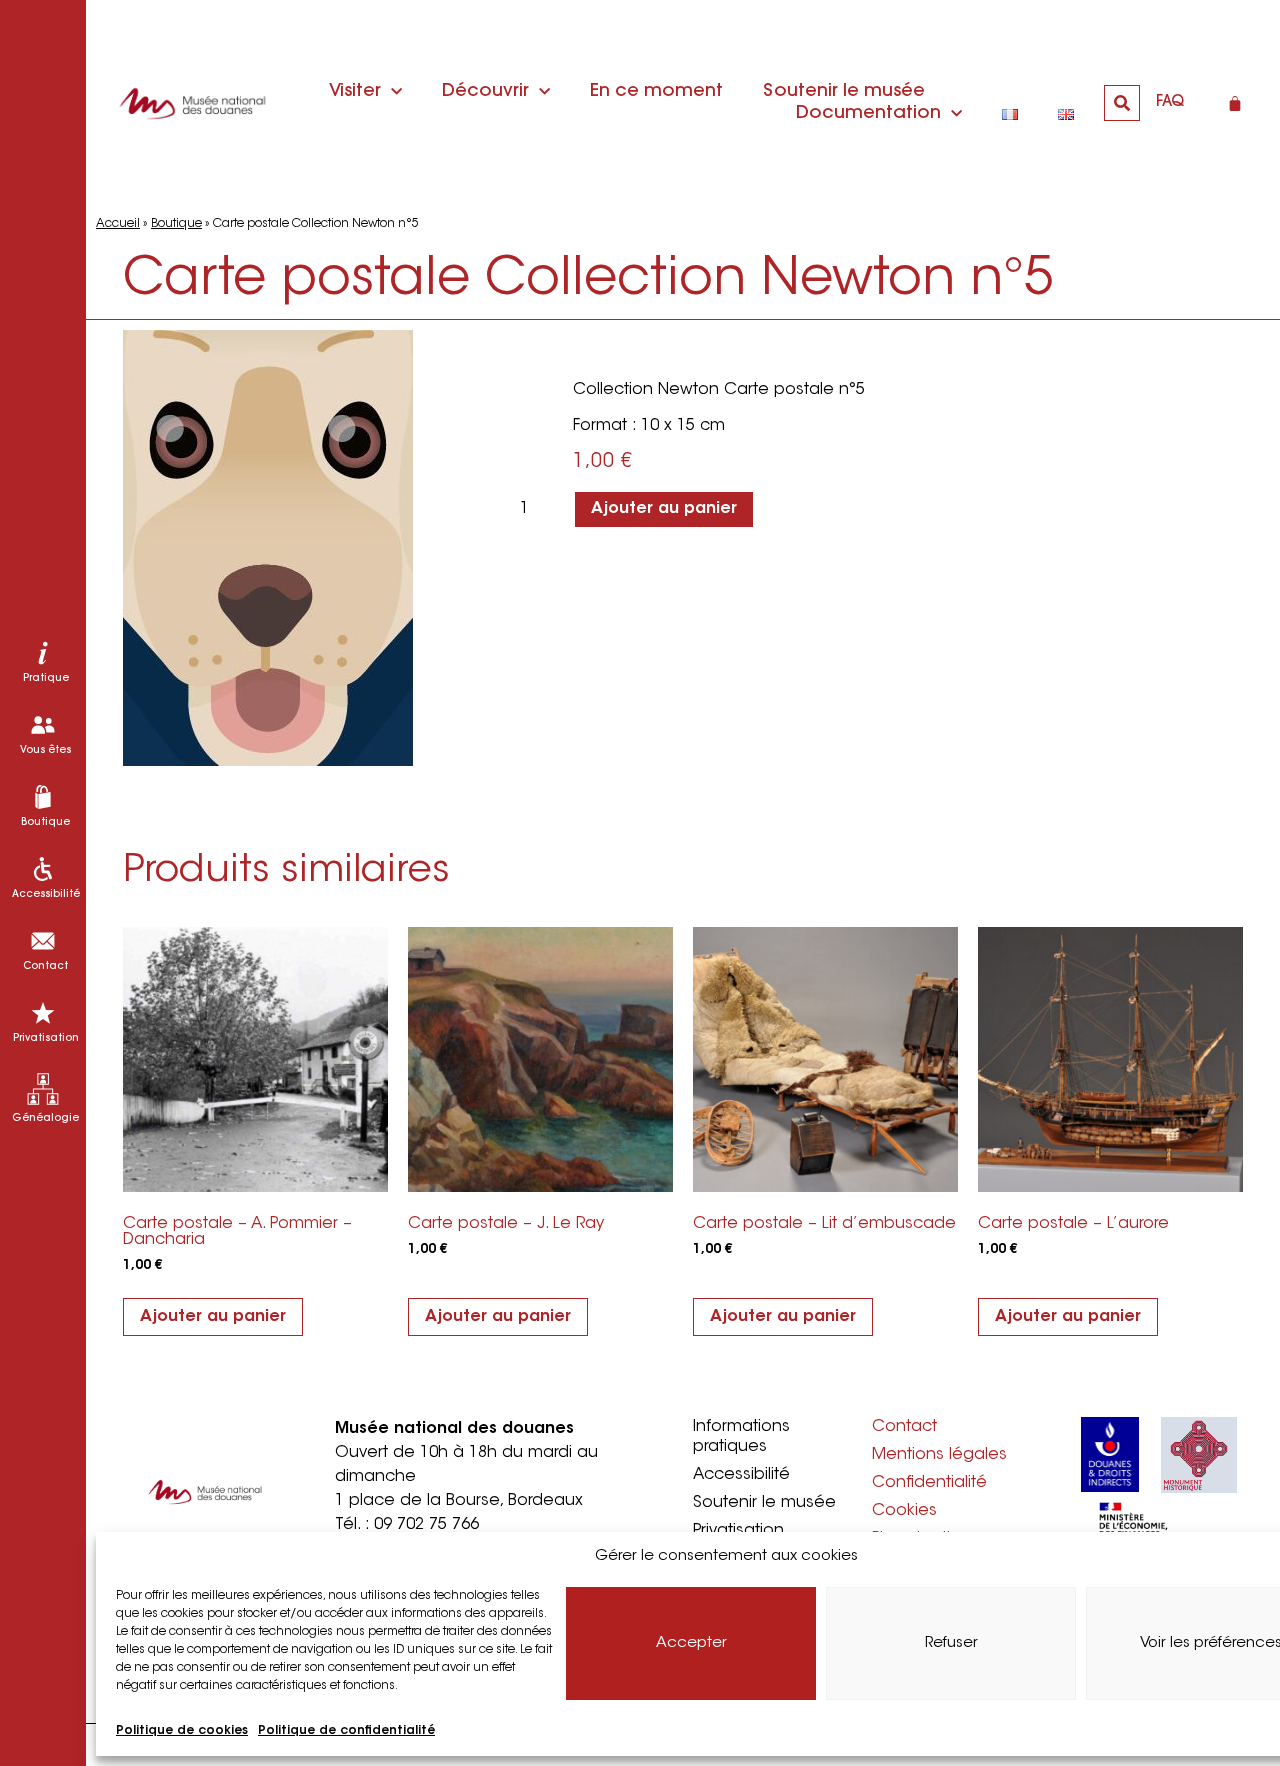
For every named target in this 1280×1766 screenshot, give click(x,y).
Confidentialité (929, 1483)
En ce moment (656, 92)
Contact (904, 1427)
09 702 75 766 (426, 1525)
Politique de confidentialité (346, 1731)
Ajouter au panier (664, 509)
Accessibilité (741, 1475)
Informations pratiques (741, 1437)
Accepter (691, 1643)
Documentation (868, 114)
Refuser (951, 1643)
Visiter (355, 92)
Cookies (904, 1511)
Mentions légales (939, 1455)
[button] (1122, 103)
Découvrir (485, 92)
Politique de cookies (182, 1731)
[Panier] (1235, 103)
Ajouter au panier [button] (213, 1317)
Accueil (118, 224)
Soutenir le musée (844, 92)
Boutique (176, 224)
